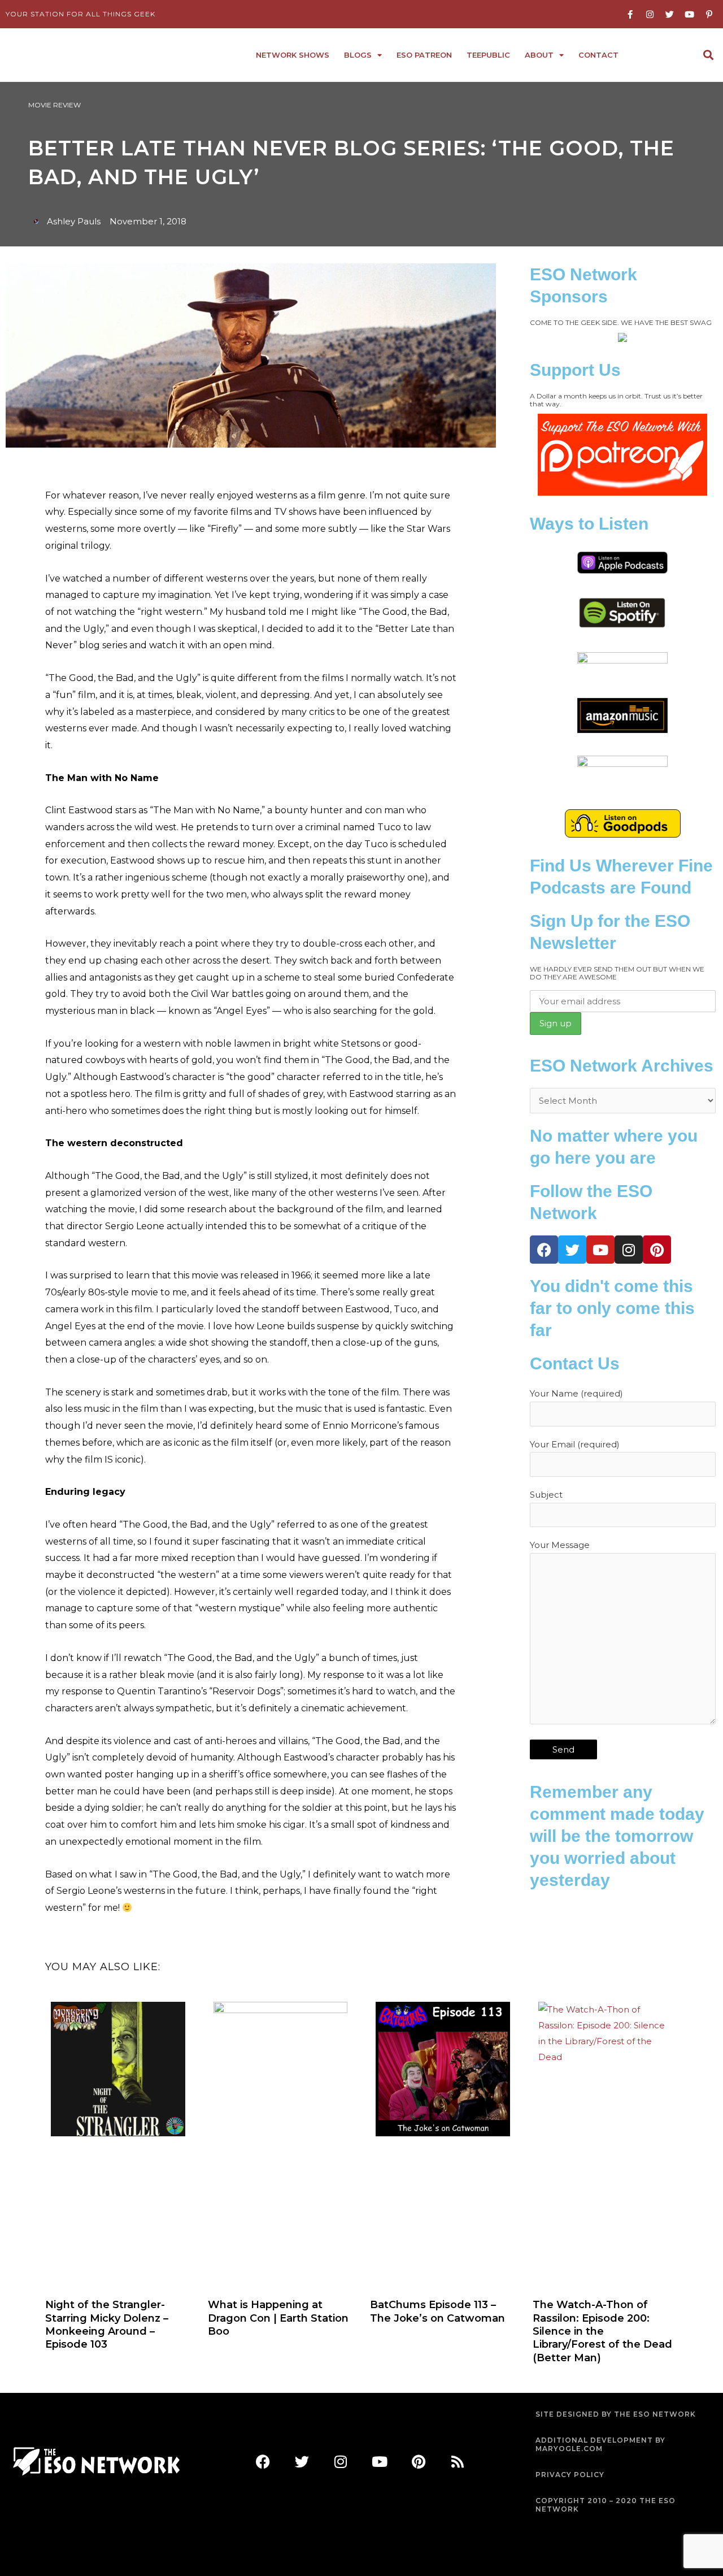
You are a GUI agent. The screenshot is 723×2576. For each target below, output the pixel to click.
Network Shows (293, 55)
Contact (598, 55)
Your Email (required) (575, 1444)
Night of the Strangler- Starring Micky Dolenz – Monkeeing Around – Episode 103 (107, 2325)
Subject (546, 1495)
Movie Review (55, 105)
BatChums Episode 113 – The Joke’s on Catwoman (437, 2311)
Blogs (358, 55)
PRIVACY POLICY (570, 2475)
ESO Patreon (424, 55)
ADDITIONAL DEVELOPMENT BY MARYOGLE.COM (600, 2445)
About (539, 55)
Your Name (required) (576, 1393)
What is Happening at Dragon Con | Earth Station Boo (278, 2318)
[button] (708, 55)
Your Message (560, 1545)
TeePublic (488, 55)
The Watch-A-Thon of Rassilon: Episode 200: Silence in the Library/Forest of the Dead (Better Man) (602, 2331)
